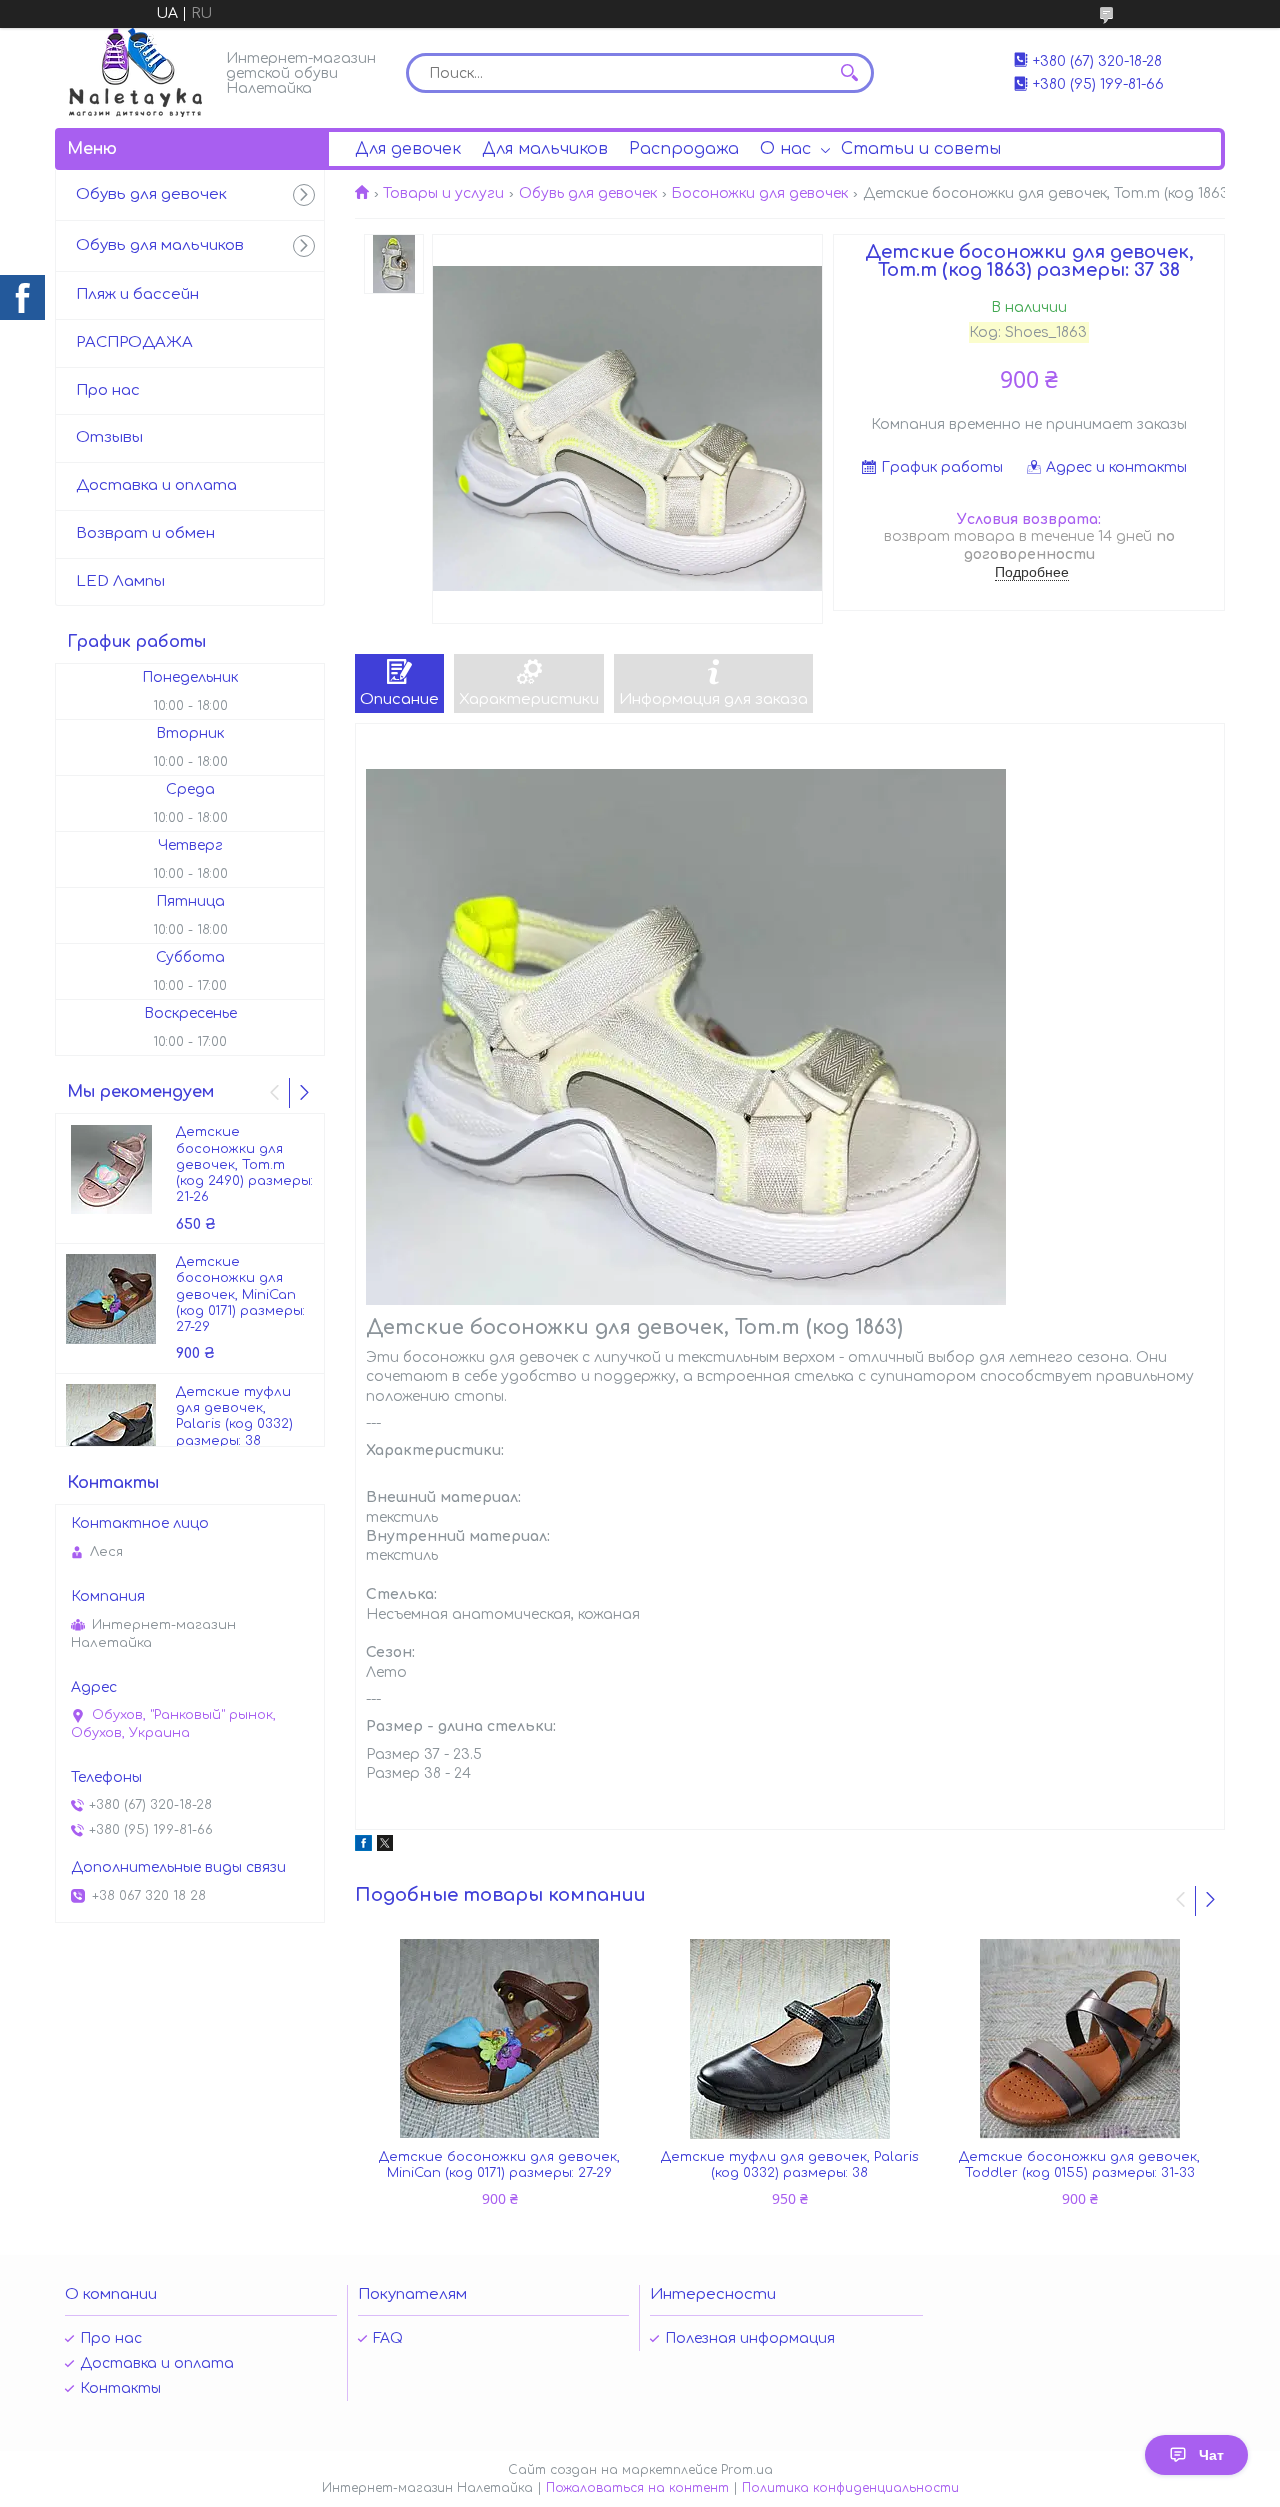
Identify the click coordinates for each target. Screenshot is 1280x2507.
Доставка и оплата (156, 485)
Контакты (120, 2388)
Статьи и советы (921, 149)
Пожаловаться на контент (637, 2488)
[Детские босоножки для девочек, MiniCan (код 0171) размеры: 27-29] (500, 2039)
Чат (1211, 2455)
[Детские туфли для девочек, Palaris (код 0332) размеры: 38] (790, 2039)
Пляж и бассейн (137, 294)
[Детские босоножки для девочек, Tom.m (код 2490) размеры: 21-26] (111, 1169)
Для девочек (408, 149)
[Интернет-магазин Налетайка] (135, 72)
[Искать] (849, 73)
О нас (785, 149)
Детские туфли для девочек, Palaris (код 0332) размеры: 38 (790, 2165)
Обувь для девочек (588, 193)
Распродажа (684, 149)
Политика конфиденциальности (850, 2488)
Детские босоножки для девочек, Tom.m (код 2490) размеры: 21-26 (244, 1164)
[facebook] (363, 1846)
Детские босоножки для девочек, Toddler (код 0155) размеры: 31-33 (1079, 2165)
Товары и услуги (443, 193)
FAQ (388, 2338)
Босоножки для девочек (759, 193)
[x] (385, 1846)
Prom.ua (747, 2470)
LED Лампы (120, 581)
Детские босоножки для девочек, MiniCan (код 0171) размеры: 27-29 (499, 2165)
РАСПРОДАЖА (134, 342)
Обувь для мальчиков (160, 245)
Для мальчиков (545, 149)
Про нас (108, 390)
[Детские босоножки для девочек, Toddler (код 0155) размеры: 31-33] (1080, 2039)
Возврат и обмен (145, 533)
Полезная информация (750, 2338)
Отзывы (109, 437)
